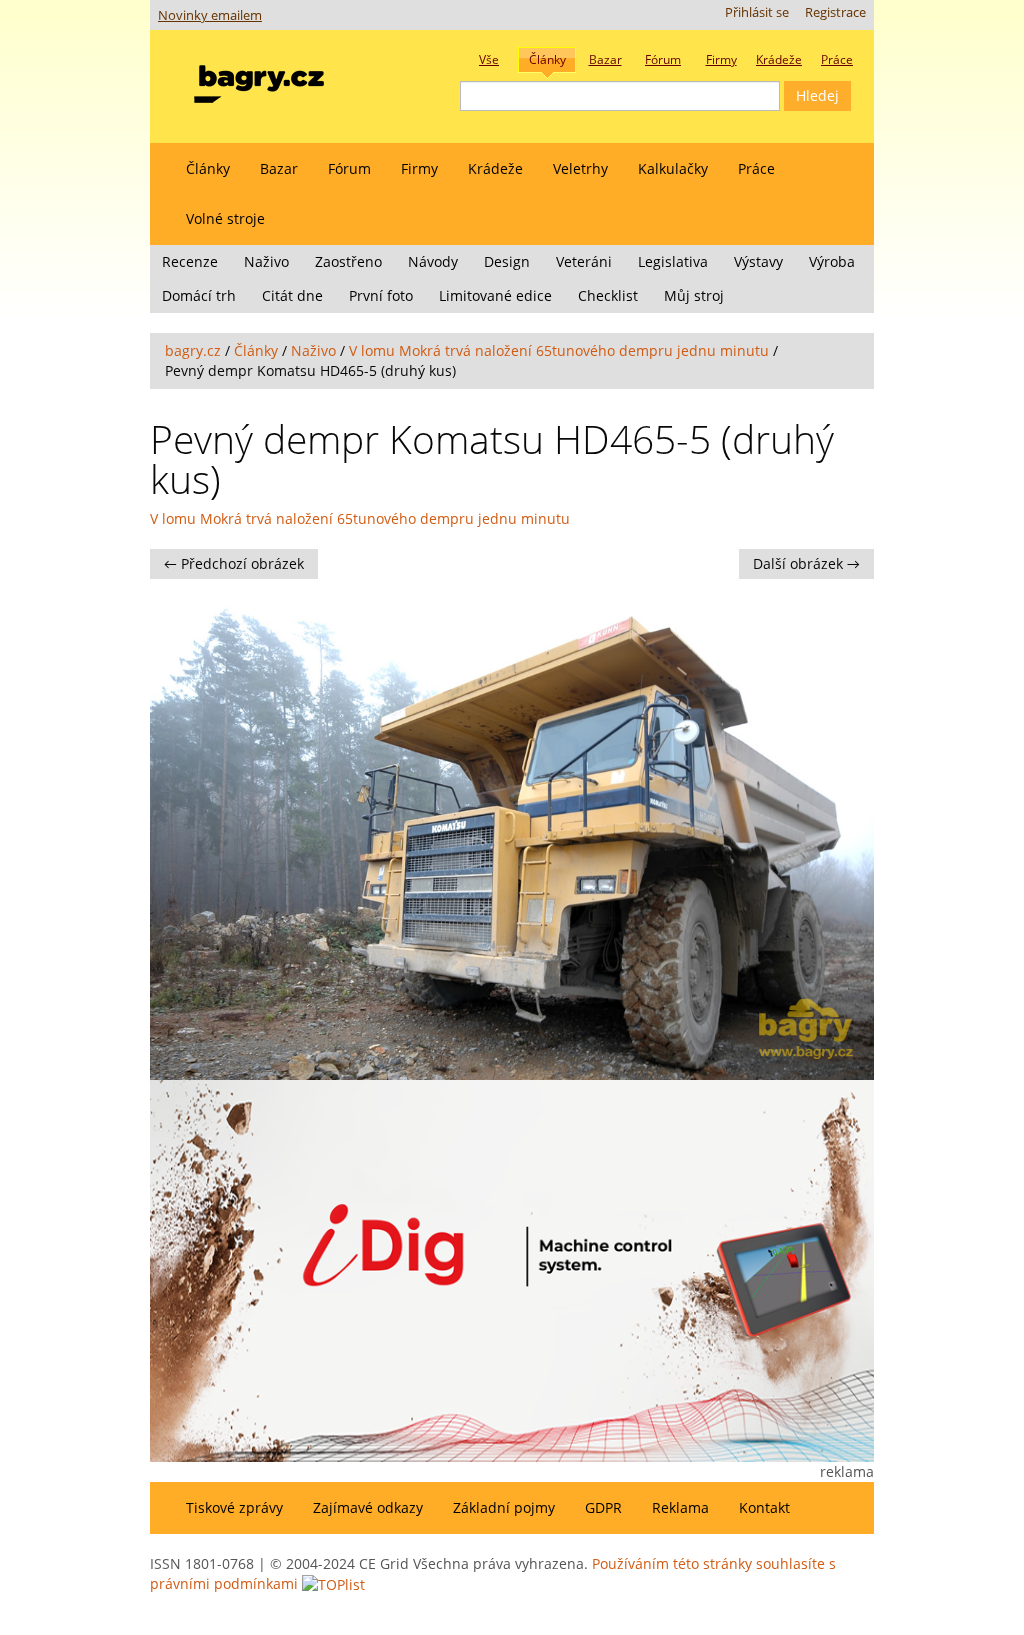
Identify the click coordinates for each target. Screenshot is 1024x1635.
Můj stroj (694, 295)
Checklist (608, 295)
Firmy (419, 168)
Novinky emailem (210, 15)
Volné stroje (225, 218)
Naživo (266, 261)
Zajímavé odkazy (368, 1507)
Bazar (279, 168)
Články (208, 168)
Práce (756, 168)
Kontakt (764, 1507)
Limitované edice (495, 295)
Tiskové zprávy (234, 1507)
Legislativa (673, 261)
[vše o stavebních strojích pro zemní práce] (259, 79)
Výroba (832, 261)
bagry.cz (193, 350)
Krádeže (495, 168)
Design (507, 261)
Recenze (190, 261)
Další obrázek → (806, 563)
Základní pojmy (504, 1507)
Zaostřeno (348, 261)
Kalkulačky (673, 168)
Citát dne (292, 295)
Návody (433, 261)
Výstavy (758, 261)
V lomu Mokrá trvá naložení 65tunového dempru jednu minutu (559, 350)
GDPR (603, 1507)
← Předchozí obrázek (234, 563)
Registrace (835, 12)
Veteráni (584, 261)
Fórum (349, 168)
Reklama (680, 1507)
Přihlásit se (757, 12)
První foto (381, 295)
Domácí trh (199, 295)
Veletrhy (580, 168)
